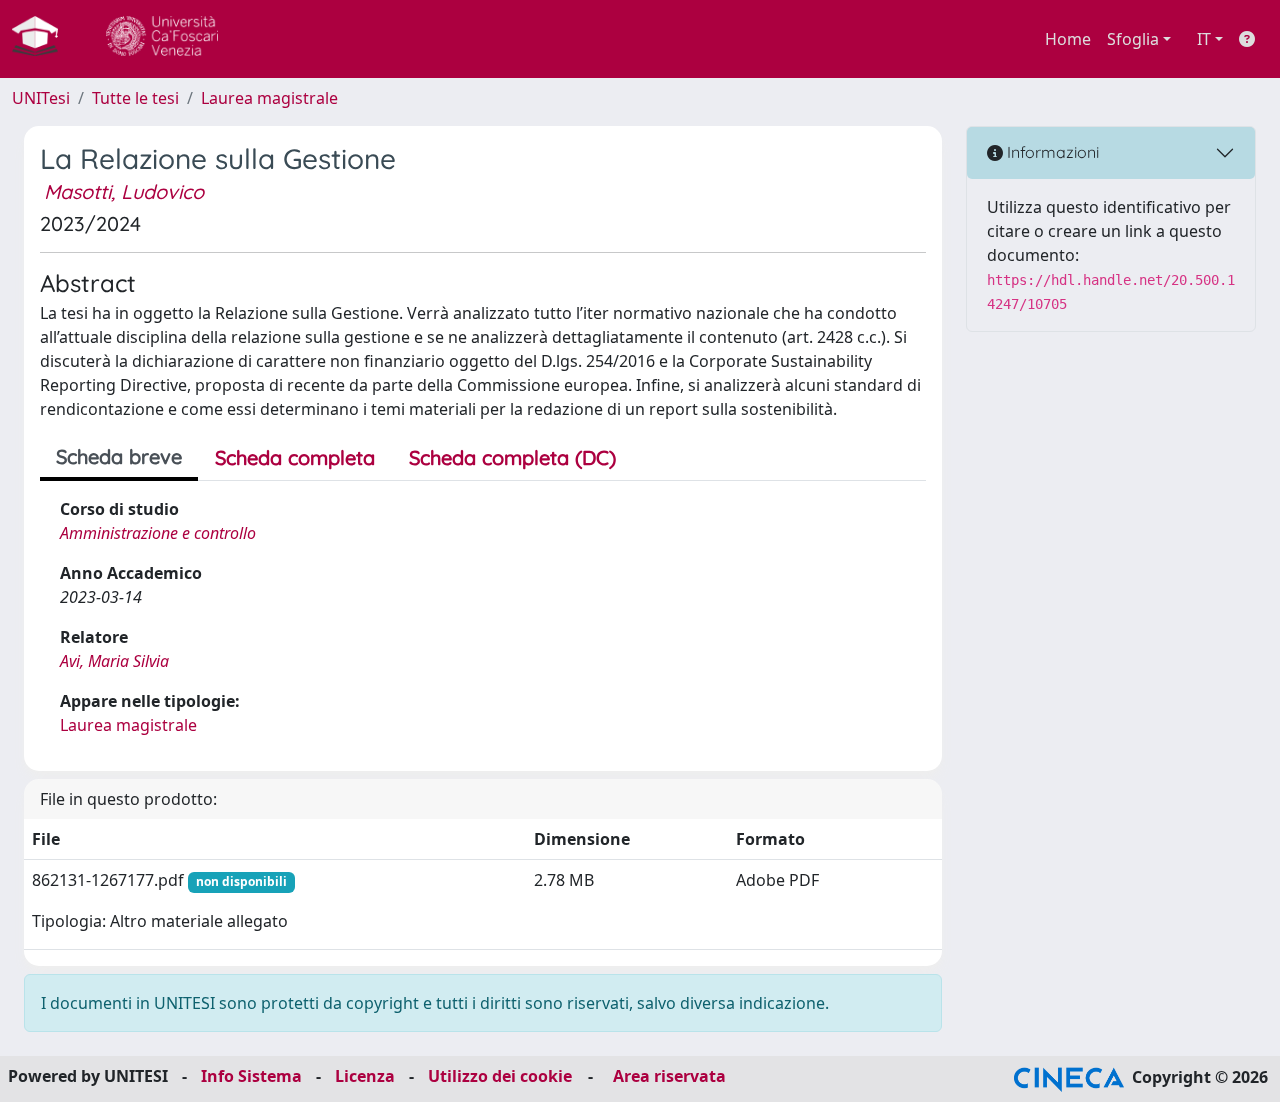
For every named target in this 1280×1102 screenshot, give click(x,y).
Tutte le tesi (135, 98)
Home (1068, 39)
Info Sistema (251, 1076)
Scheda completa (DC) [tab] (512, 457)
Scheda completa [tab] (295, 457)
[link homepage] (43, 39)
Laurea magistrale (269, 98)
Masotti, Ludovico (124, 191)
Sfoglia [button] (1133, 39)
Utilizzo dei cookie (500, 1076)
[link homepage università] (162, 39)
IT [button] (1204, 39)
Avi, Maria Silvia (114, 661)
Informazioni (1051, 152)
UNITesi (41, 98)
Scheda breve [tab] (119, 456)
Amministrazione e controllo (158, 533)
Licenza (365, 1076)
